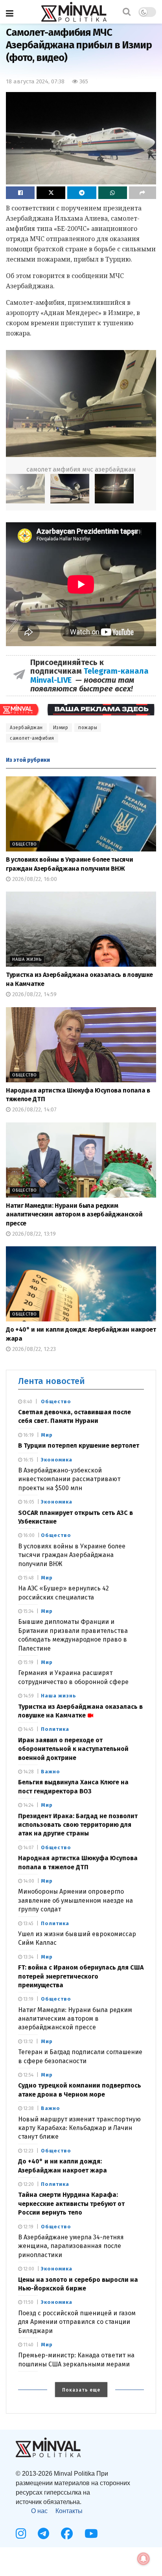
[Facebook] (67, 2534)
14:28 (28, 1772)
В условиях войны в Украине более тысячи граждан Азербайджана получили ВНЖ (72, 1555)
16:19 (28, 1435)
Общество (25, 844)
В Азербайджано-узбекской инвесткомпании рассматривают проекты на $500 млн (69, 1479)
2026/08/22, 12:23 (33, 1349)
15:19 (28, 1662)
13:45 (28, 1924)
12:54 (28, 2075)
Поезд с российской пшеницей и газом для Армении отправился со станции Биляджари (77, 2322)
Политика (55, 1729)
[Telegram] (43, 2534)
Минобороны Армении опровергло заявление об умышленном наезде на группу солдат (75, 1900)
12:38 (28, 2108)
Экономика (57, 1460)
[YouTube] (91, 2534)
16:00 (28, 1535)
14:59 (28, 1696)
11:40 (28, 2345)
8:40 (27, 1402)
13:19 (28, 1999)
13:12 (28, 2042)
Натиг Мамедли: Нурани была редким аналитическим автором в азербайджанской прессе (74, 1214)
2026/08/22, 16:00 (34, 879)
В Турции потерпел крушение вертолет (79, 1446)
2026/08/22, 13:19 (33, 1234)
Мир (47, 1435)
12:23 (28, 2151)
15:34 (28, 1611)
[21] (114, 489)
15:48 (28, 1578)
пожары (88, 728)
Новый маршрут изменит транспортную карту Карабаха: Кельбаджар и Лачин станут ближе (79, 2128)
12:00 (28, 2269)
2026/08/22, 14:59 (34, 994)
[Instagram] (21, 2534)
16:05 (28, 1502)
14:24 (28, 1805)
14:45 (28, 1729)
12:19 (28, 2227)
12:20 (28, 2184)
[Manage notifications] (144, 2559)
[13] (70, 489)
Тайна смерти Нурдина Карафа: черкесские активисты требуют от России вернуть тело (71, 2204)
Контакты (69, 2511)
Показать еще (81, 2390)
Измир (61, 728)
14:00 (28, 1881)
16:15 (28, 1460)
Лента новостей (52, 1381)
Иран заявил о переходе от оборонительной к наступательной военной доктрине (73, 1749)
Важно (51, 1772)
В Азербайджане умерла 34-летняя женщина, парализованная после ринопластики (71, 2246)
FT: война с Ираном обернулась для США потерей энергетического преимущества (81, 1976)
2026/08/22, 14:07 (34, 1110)
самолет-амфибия (32, 738)
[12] (81, 404)
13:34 (28, 1957)
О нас (39, 2511)
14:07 (28, 1848)
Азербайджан (26, 728)
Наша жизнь (27, 959)
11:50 (28, 2302)
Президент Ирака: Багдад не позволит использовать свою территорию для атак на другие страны (78, 1825)
